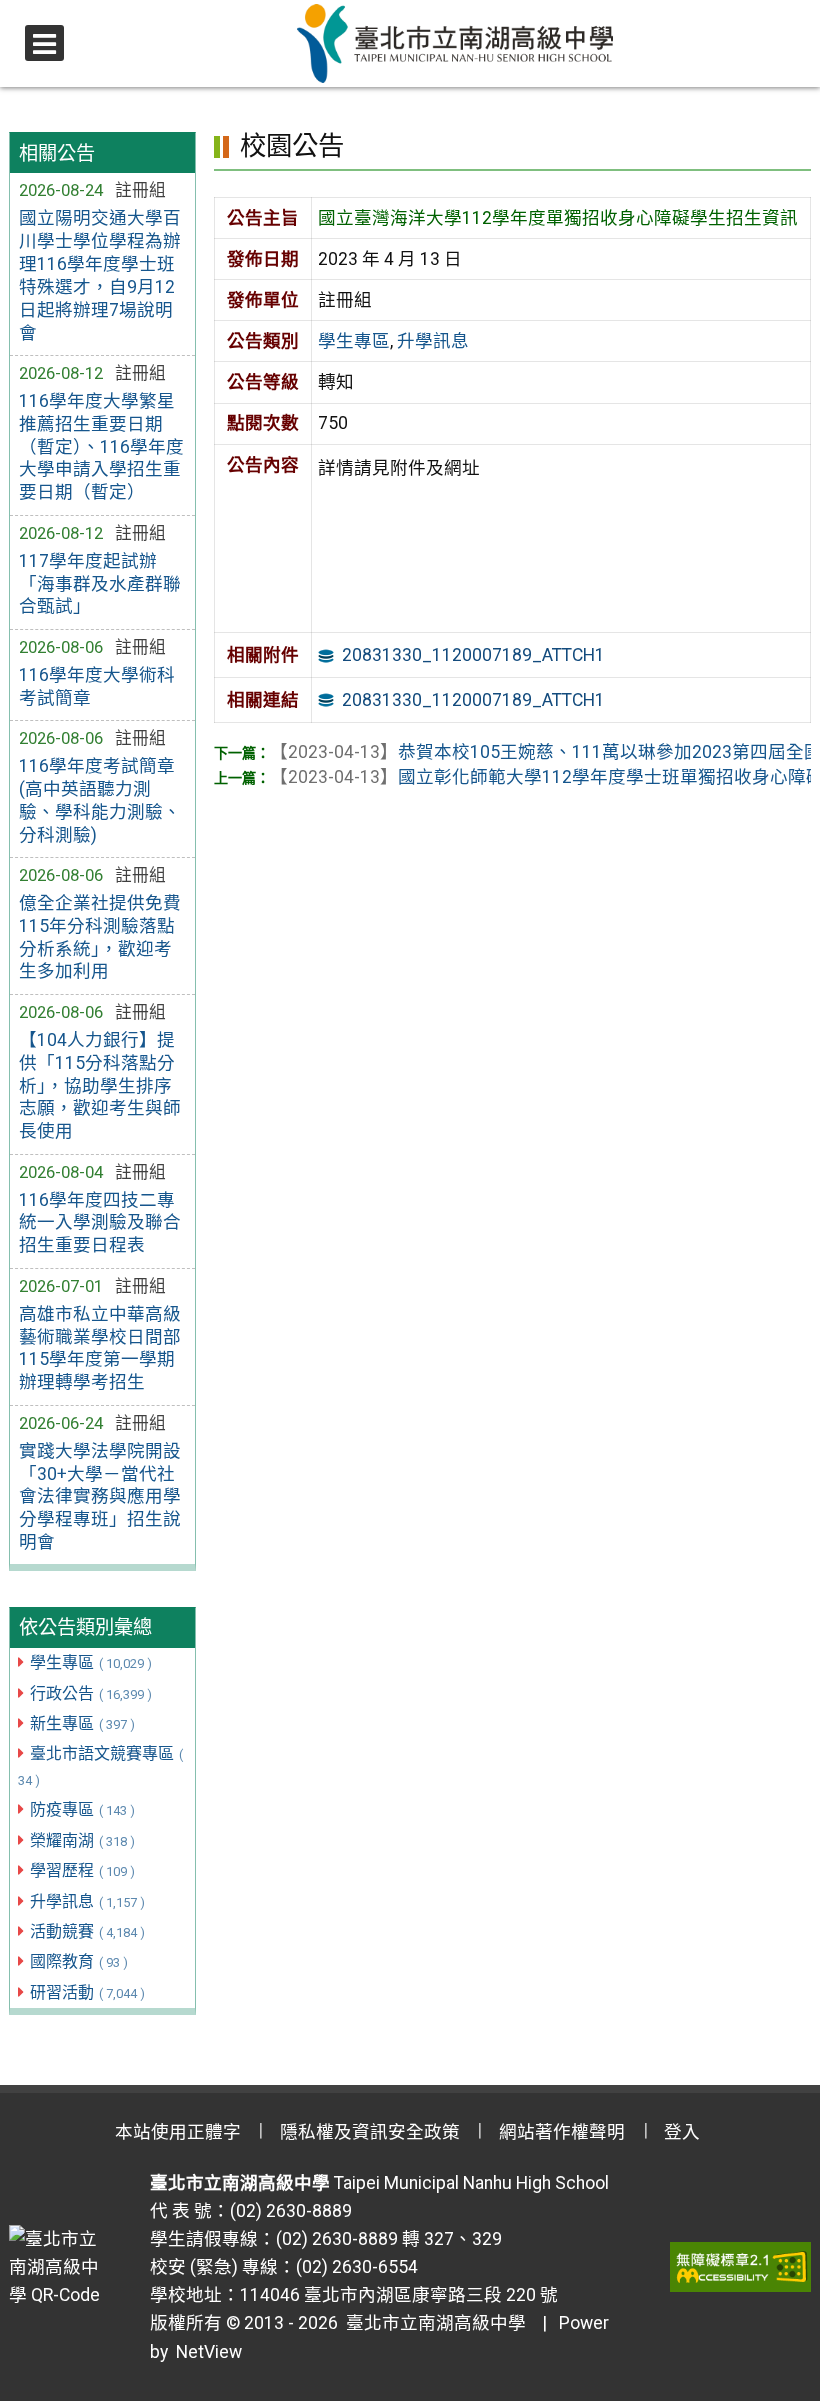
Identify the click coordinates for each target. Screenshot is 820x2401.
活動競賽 (87, 1931)
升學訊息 (87, 1901)
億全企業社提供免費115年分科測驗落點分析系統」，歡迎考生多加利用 (100, 937)
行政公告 (91, 1693)
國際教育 (79, 1961)
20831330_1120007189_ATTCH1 (473, 655)
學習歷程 (82, 1870)
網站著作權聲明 (562, 2132)
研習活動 (87, 1992)
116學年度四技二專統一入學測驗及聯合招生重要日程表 (100, 1223)
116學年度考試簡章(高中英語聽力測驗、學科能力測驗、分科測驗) (100, 800)
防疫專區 (82, 1809)
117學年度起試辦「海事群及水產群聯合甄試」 (100, 584)
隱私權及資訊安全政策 (370, 2132)
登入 (682, 2132)
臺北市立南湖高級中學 (432, 2323)
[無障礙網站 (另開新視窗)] (740, 2267)
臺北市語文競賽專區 (101, 1766)
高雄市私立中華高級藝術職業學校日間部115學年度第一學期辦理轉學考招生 (100, 1348)
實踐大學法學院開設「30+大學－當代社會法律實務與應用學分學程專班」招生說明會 (100, 1496)
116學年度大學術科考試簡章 (97, 686)
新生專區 (82, 1723)
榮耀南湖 (82, 1840)
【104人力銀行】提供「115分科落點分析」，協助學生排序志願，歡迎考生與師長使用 (100, 1085)
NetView (209, 2352)
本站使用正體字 (178, 2132)
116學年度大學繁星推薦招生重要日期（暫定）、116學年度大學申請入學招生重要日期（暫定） (101, 446)
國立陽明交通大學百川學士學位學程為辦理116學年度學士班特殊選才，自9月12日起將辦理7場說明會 (100, 275)
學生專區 (91, 1662)
